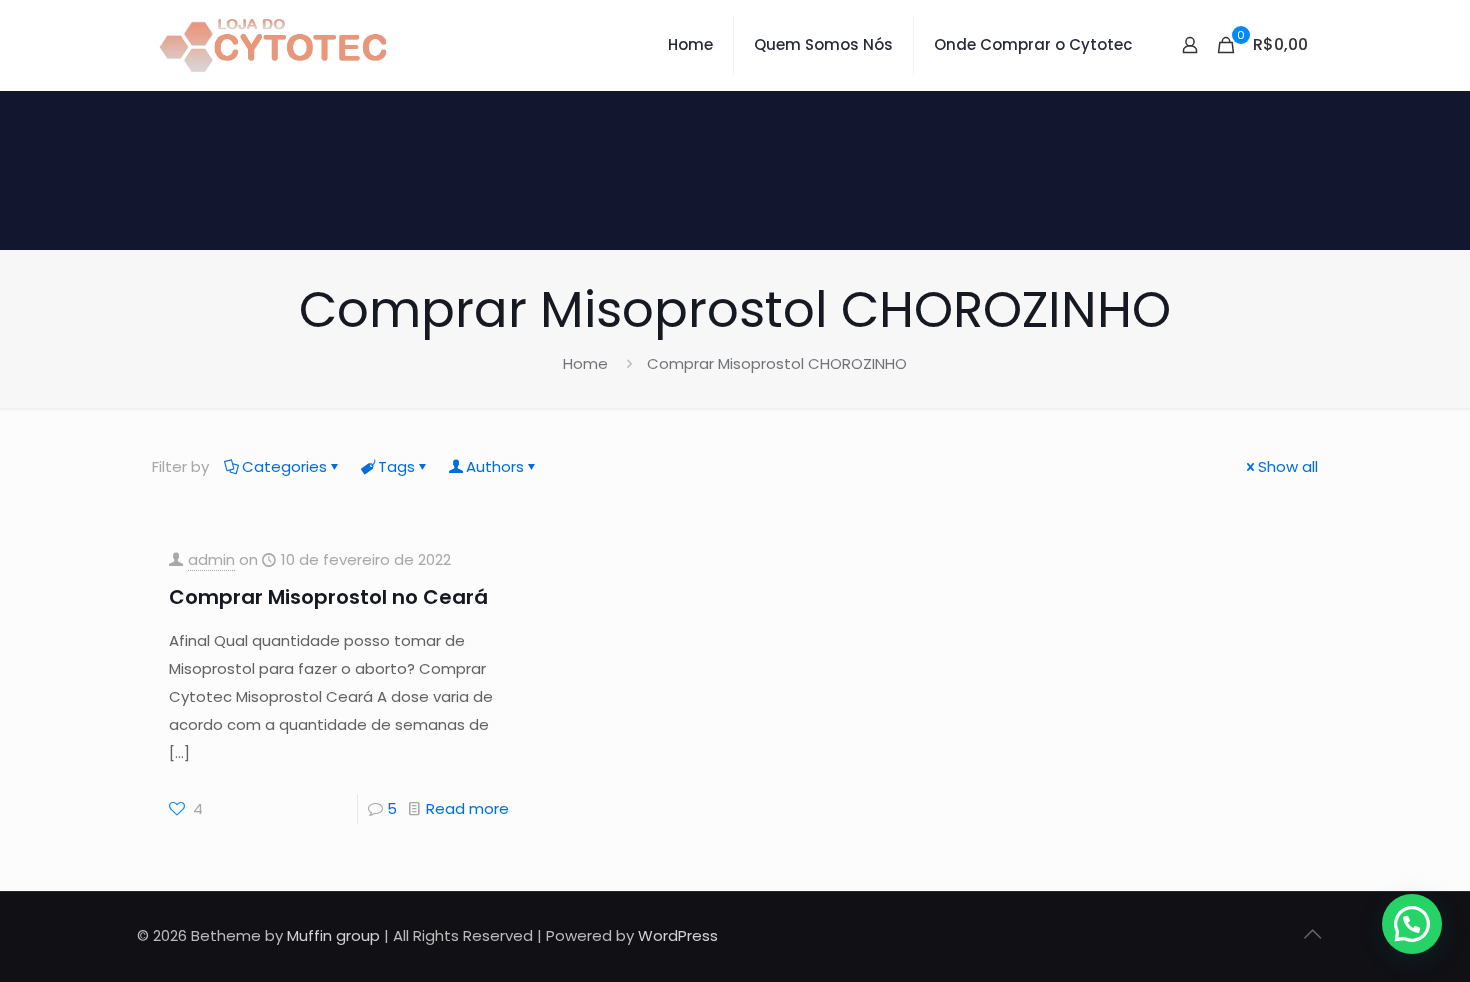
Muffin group (333, 935)
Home (585, 363)
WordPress (678, 935)
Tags (396, 466)
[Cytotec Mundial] (274, 45)
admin (211, 559)
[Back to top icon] (1312, 934)
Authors (495, 466)
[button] (1412, 924)
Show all (1288, 466)
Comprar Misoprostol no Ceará (328, 597)
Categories (284, 466)
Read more (467, 808)
